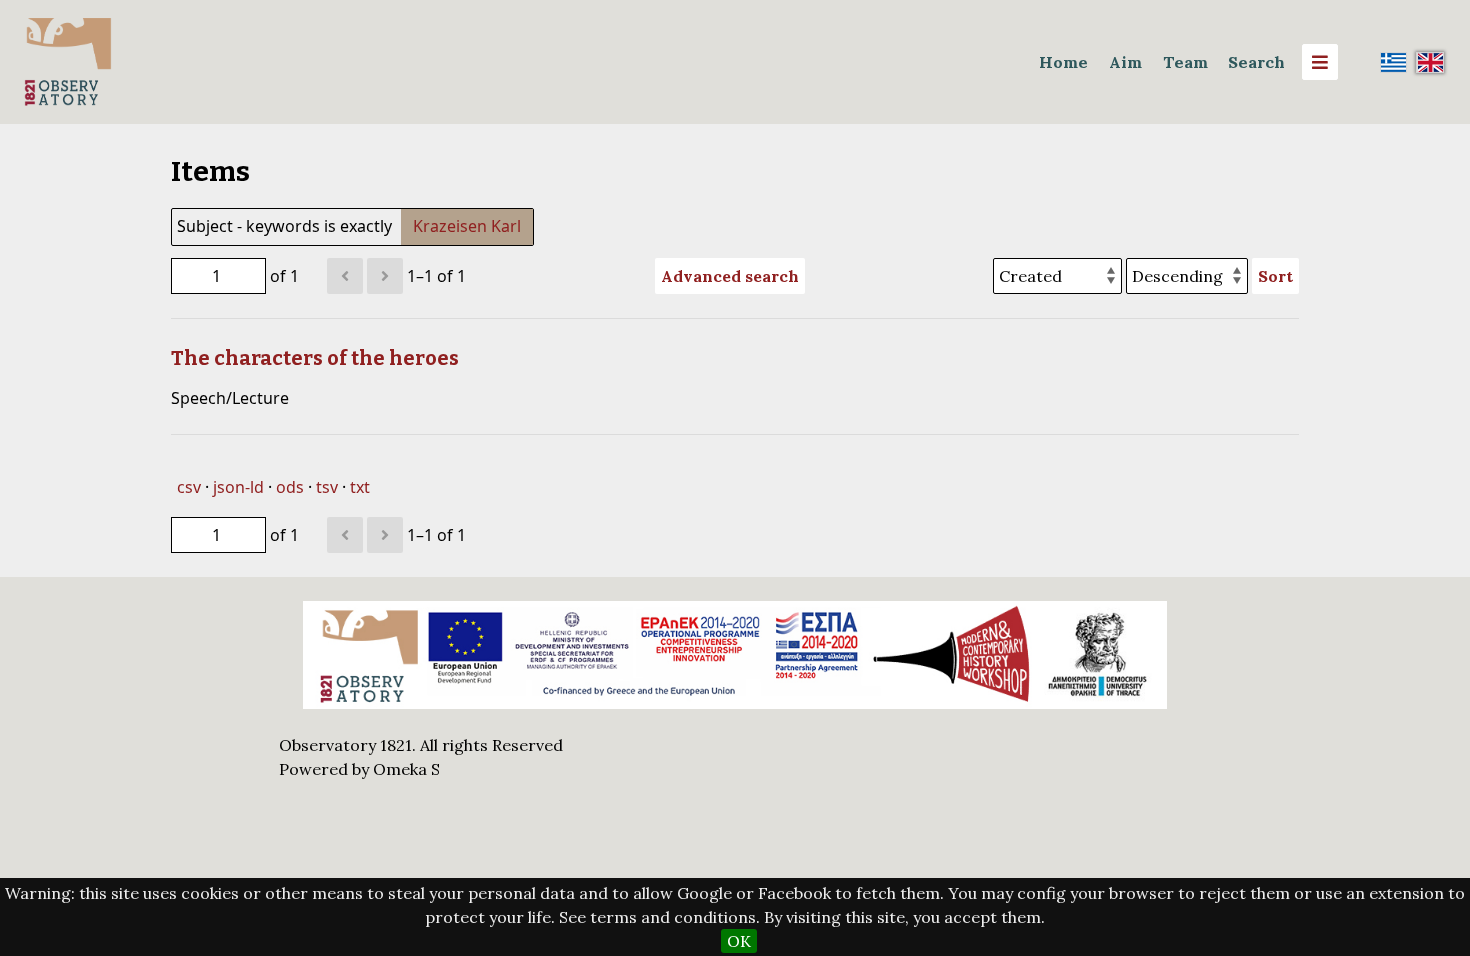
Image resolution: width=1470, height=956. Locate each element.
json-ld (238, 487)
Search (1256, 62)
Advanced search (730, 276)
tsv (327, 487)
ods (290, 487)
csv (189, 487)
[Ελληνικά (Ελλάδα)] (1394, 62)
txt (360, 487)
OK (739, 941)
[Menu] (1320, 62)
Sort (1275, 276)
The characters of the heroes (315, 358)
